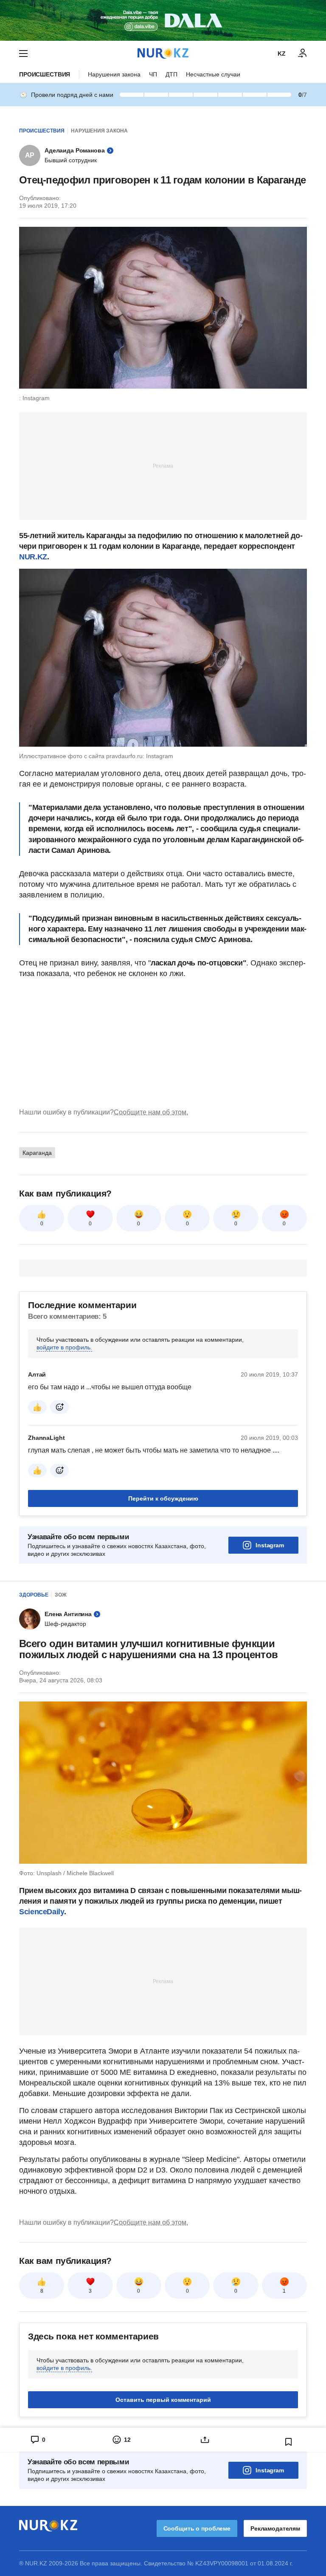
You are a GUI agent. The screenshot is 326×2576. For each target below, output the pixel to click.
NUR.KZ (33, 557)
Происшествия (45, 74)
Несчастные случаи (213, 74)
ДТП (171, 74)
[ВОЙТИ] (303, 54)
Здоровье (34, 1595)
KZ (282, 54)
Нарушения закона (114, 74)
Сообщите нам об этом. (151, 1112)
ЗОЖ (61, 1595)
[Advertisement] (163, 466)
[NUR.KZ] (163, 53)
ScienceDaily (42, 1912)
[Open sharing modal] (205, 2440)
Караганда (37, 1153)
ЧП (153, 74)
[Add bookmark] (289, 2442)
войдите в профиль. (64, 1347)
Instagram (270, 1545)
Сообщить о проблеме (197, 2528)
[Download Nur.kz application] (163, 20)
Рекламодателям (275, 2528)
